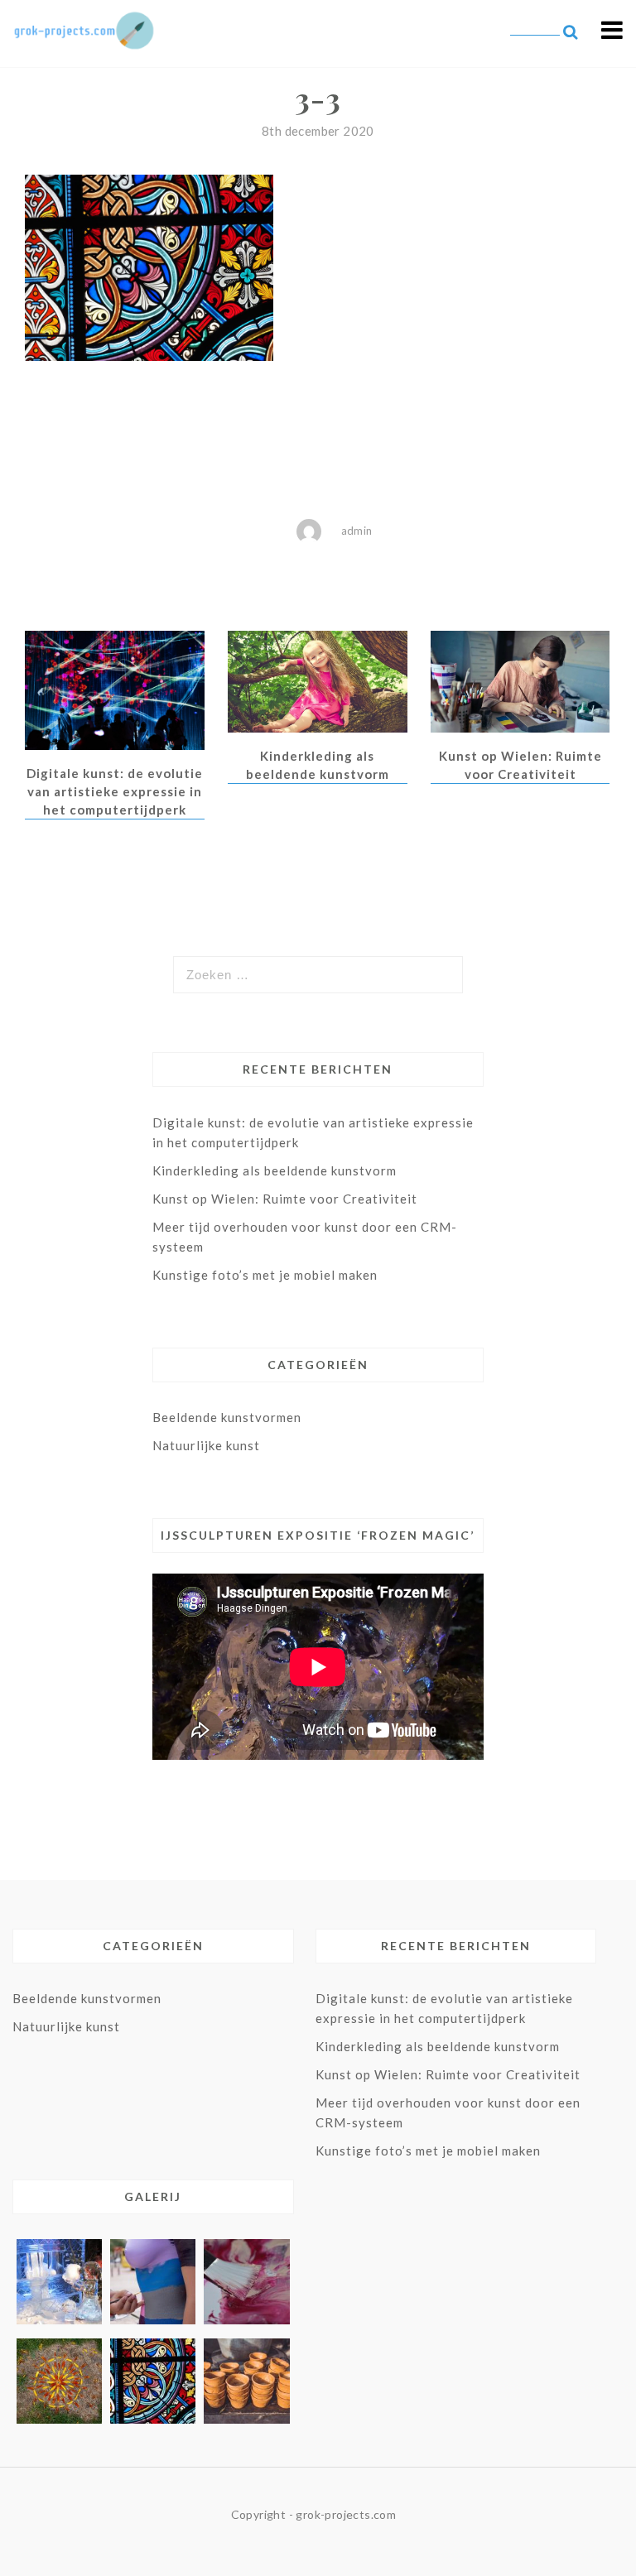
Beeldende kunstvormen (227, 1417)
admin (357, 531)
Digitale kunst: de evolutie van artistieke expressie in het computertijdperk (115, 791)
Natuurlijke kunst (206, 1445)
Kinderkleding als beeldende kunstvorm (275, 1170)
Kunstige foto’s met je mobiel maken (265, 1275)
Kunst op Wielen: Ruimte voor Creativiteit (285, 1199)
